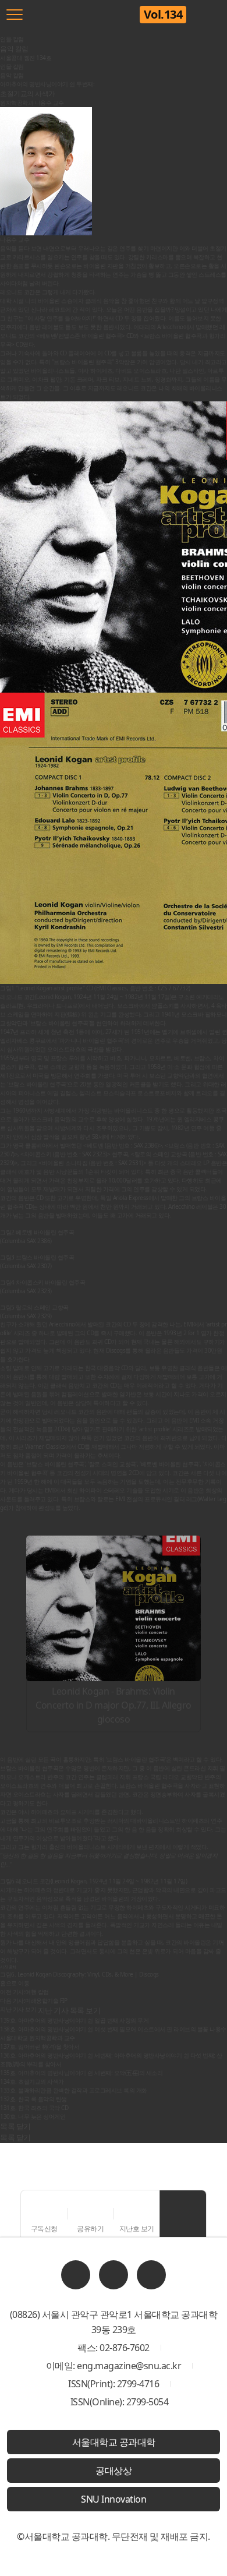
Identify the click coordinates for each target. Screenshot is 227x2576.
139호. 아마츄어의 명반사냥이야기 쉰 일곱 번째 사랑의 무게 (74, 2020)
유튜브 (151, 2275)
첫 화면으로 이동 (89, 15)
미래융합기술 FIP (33, 2000)
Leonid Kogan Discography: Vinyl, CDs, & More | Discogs (88, 1974)
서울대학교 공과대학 (114, 2442)
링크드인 (76, 2275)
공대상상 (114, 2471)
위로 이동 (183, 2214)
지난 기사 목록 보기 (69, 2010)
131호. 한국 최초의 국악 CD (34, 2108)
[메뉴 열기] (15, 15)
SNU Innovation (114, 2499)
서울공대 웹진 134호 (26, 58)
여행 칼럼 (24, 1992)
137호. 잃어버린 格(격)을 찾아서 (40, 2046)
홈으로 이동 (15, 1983)
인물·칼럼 (12, 66)
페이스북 (114, 2275)
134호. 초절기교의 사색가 (32, 2081)
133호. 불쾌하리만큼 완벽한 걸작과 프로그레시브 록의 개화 (74, 2090)
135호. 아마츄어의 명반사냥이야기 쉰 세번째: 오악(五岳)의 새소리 (81, 2073)
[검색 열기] (212, 15)
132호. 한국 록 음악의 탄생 (33, 2099)
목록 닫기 (15, 2137)
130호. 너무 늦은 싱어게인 (33, 2116)
